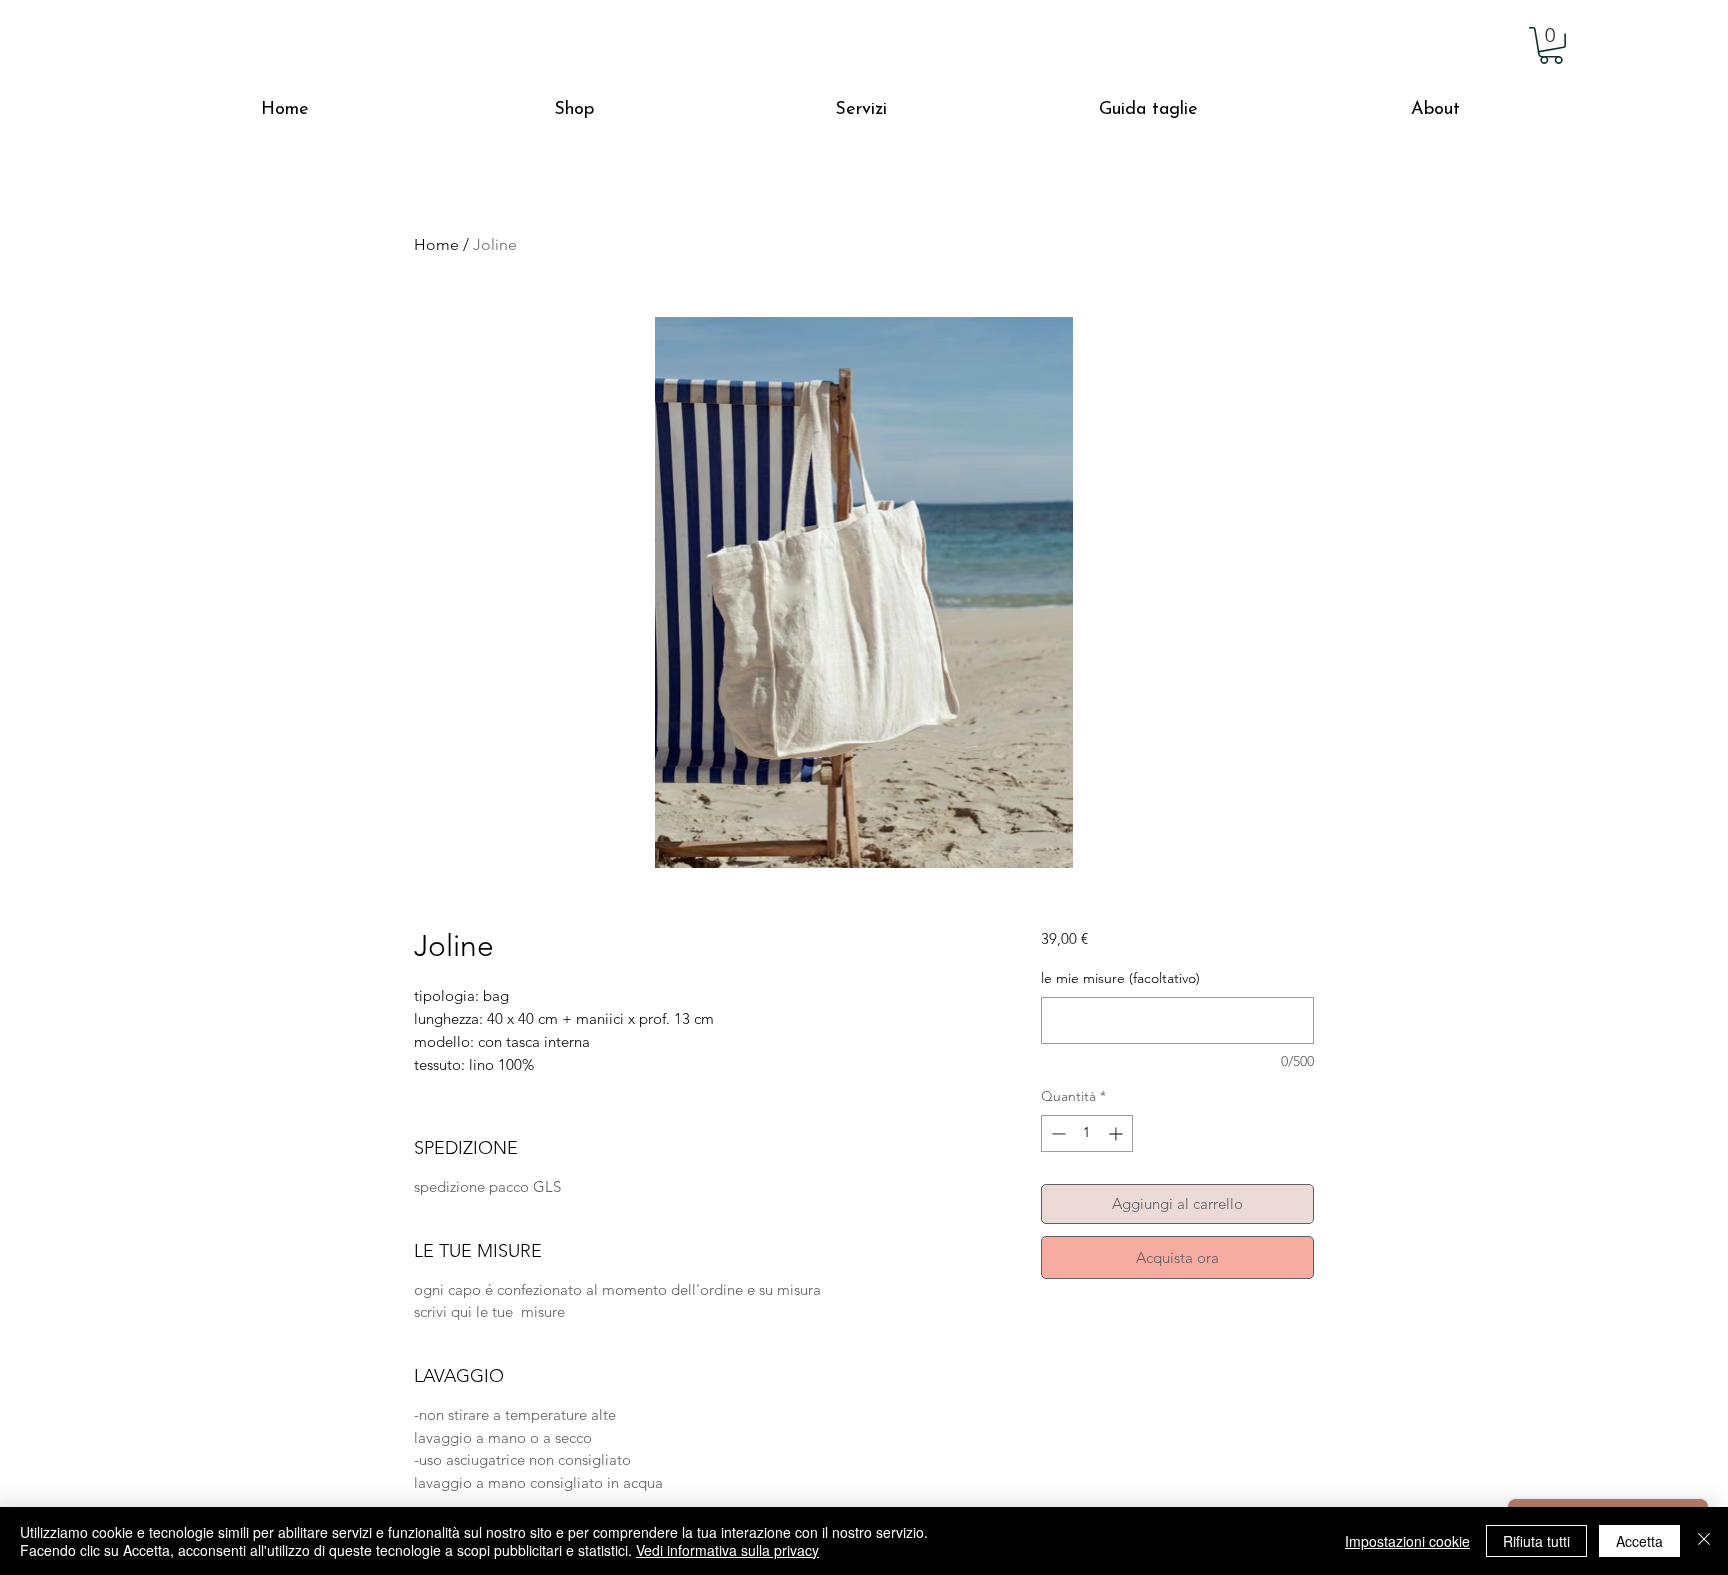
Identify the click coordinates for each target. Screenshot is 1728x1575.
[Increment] (1117, 1133)
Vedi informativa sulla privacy (727, 1550)
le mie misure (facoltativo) (1120, 978)
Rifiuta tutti (1536, 1541)
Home (436, 244)
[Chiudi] (1704, 1541)
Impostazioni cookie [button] (1407, 1541)
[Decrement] (1056, 1133)
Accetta (1639, 1541)
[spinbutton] (1087, 1133)
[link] (1551, 45)
